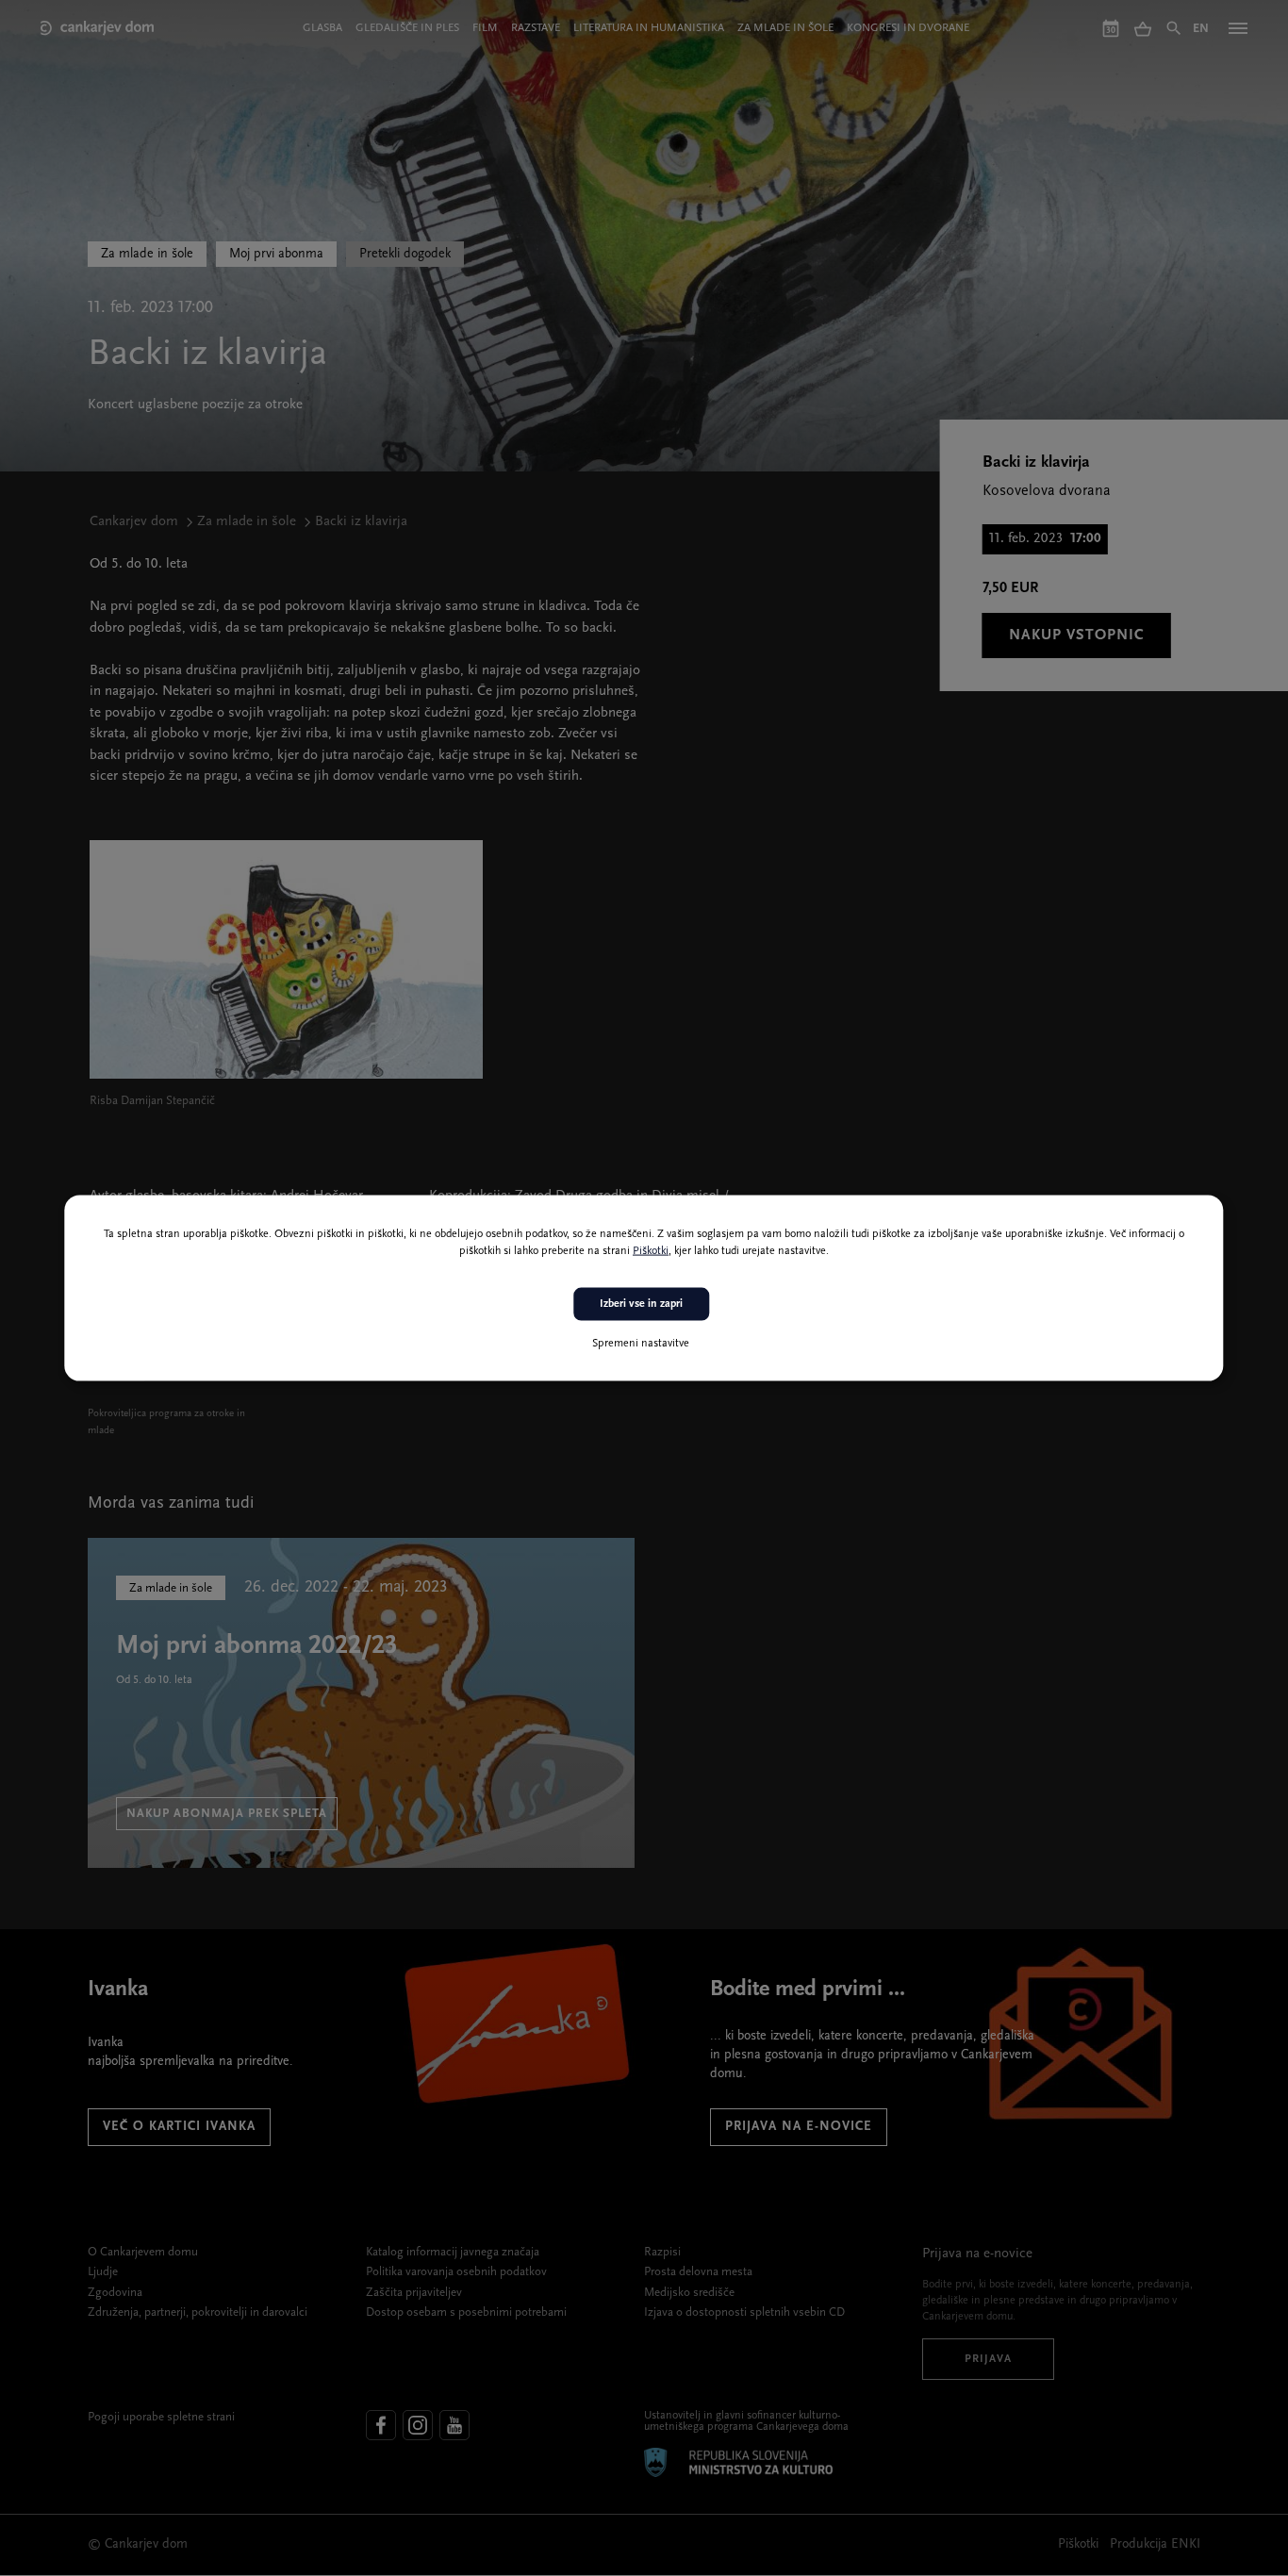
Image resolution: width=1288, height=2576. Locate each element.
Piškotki (651, 1251)
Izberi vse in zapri (641, 1304)
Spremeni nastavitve (641, 1343)
